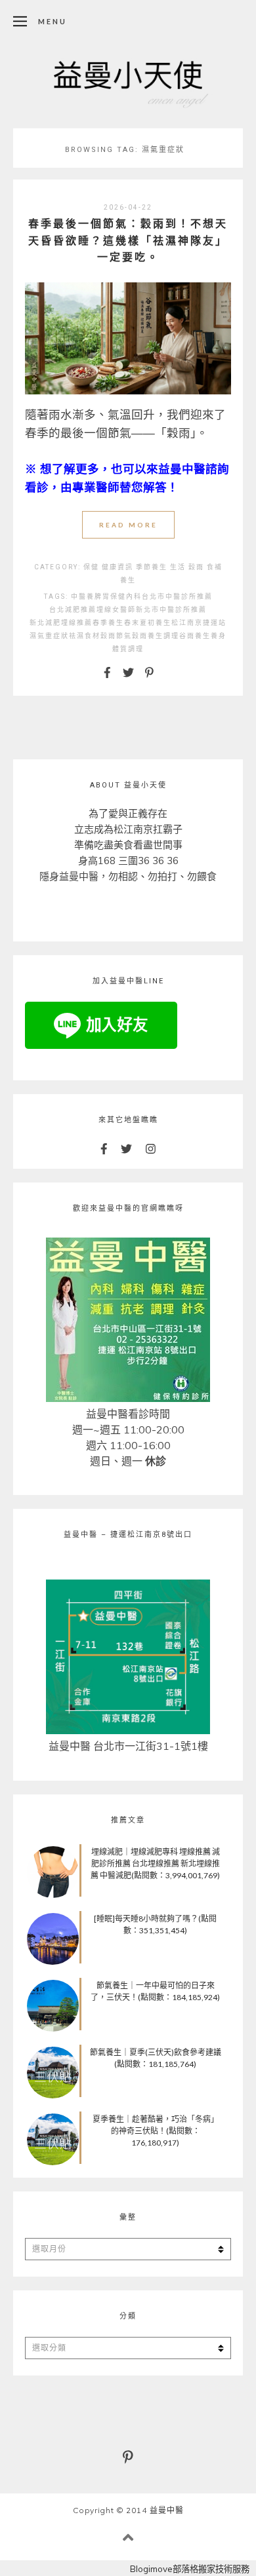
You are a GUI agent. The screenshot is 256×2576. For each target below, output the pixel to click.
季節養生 (152, 567)
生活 (178, 567)
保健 (91, 567)
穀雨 (196, 567)
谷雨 (187, 636)
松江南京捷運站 (199, 623)
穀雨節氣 (116, 636)
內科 (134, 597)
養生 (128, 580)
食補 (215, 567)
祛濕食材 (85, 636)
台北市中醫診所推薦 (177, 597)
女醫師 (124, 610)
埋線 (104, 610)
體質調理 (128, 649)
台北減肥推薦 (73, 610)
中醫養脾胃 (91, 597)
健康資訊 (117, 567)
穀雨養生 (148, 636)
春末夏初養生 (148, 623)
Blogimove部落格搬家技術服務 (190, 2569)
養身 (219, 636)
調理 (171, 636)
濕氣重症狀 (49, 636)
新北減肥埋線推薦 (61, 623)
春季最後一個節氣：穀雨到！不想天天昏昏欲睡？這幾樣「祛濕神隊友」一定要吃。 (128, 240)
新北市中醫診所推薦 (171, 610)
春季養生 (108, 623)
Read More (128, 525)
